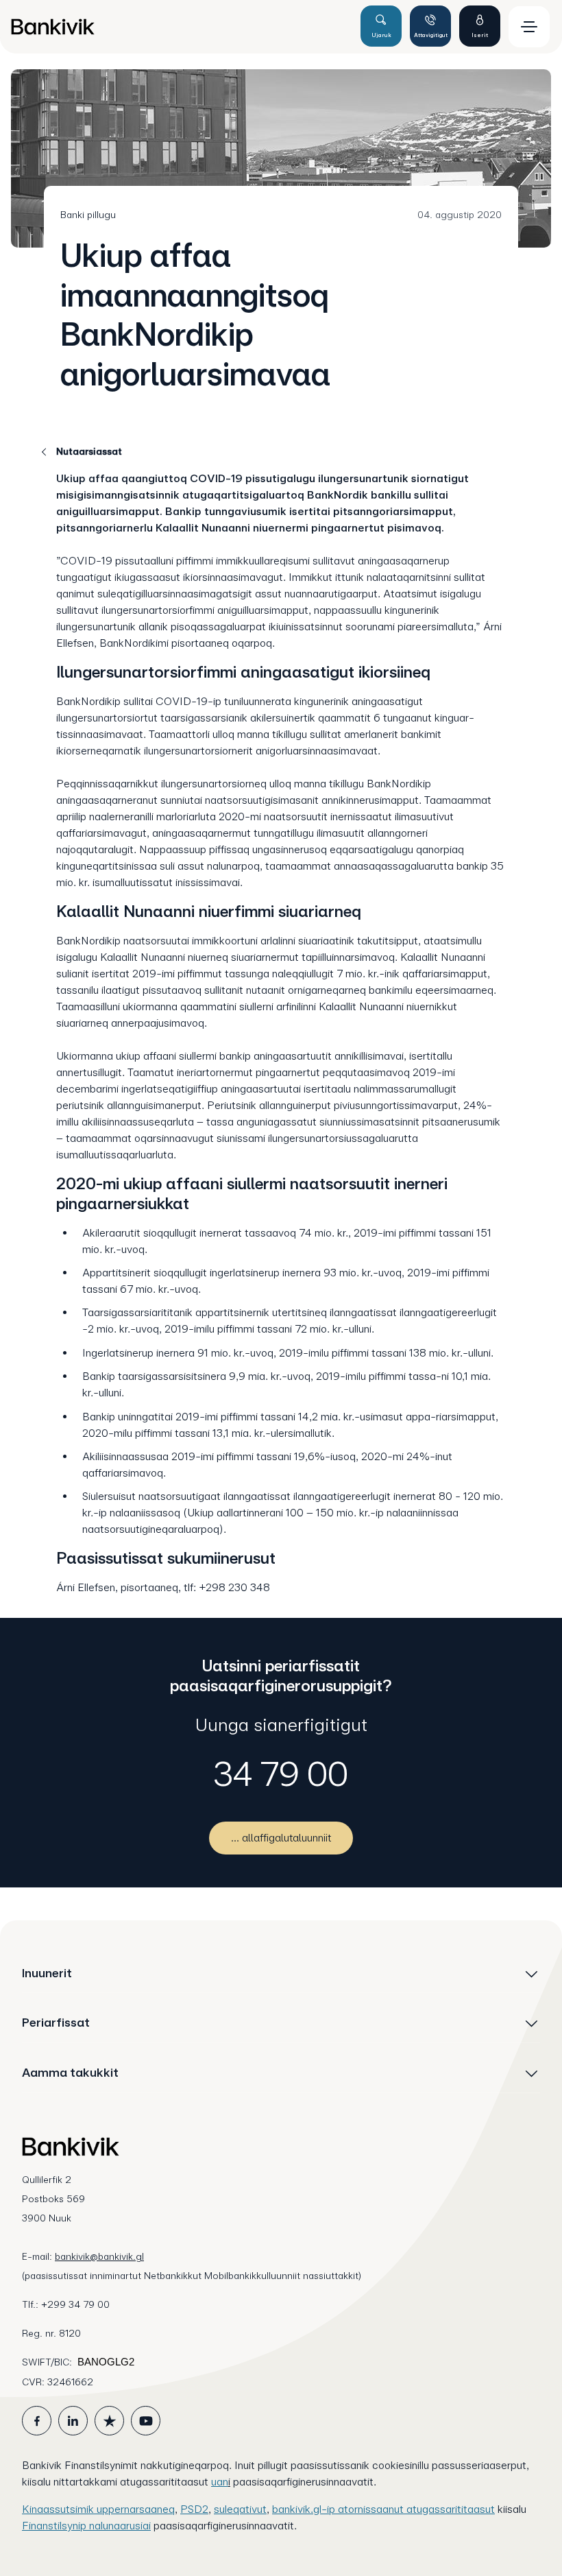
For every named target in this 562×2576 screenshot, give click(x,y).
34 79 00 (281, 1774)
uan (220, 2482)
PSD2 (194, 2509)
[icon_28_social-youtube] (146, 2421)
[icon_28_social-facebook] (37, 2421)
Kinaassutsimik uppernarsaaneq (98, 2509)
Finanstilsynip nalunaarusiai (86, 2526)
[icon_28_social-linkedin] (73, 2421)
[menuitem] (180, 27)
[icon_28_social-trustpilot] (109, 2421)
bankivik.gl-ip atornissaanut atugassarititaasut (383, 2509)
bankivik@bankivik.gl (99, 2256)
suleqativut (240, 2509)
